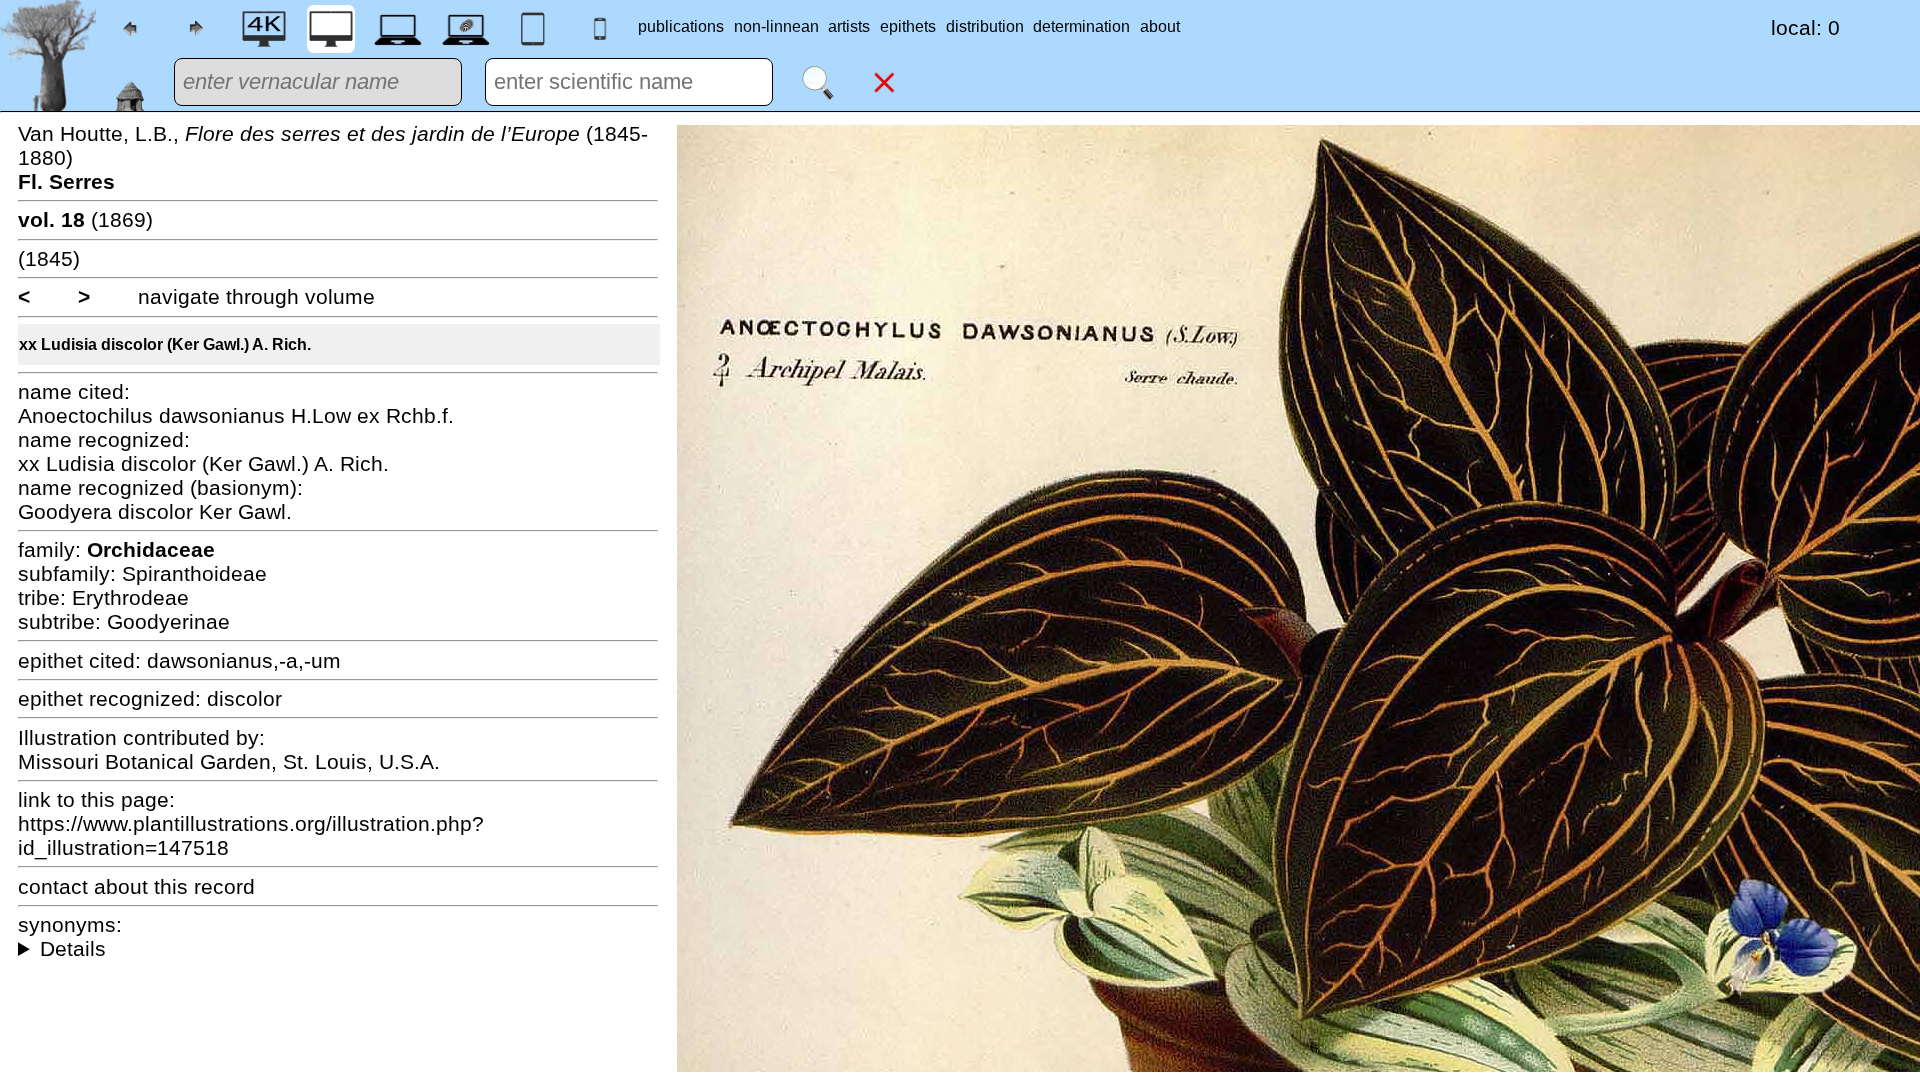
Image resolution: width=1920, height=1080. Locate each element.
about (1160, 26)
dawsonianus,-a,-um (244, 660)
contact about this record (136, 886)
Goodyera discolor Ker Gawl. (155, 511)
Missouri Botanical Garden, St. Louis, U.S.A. (229, 761)
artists (849, 26)
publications (681, 26)
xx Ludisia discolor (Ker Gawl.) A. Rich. (165, 344)
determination (1081, 26)
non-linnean (776, 26)
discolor (244, 698)
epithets (908, 26)
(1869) (85, 219)
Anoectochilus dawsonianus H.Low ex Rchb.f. (236, 415)
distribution (985, 26)
